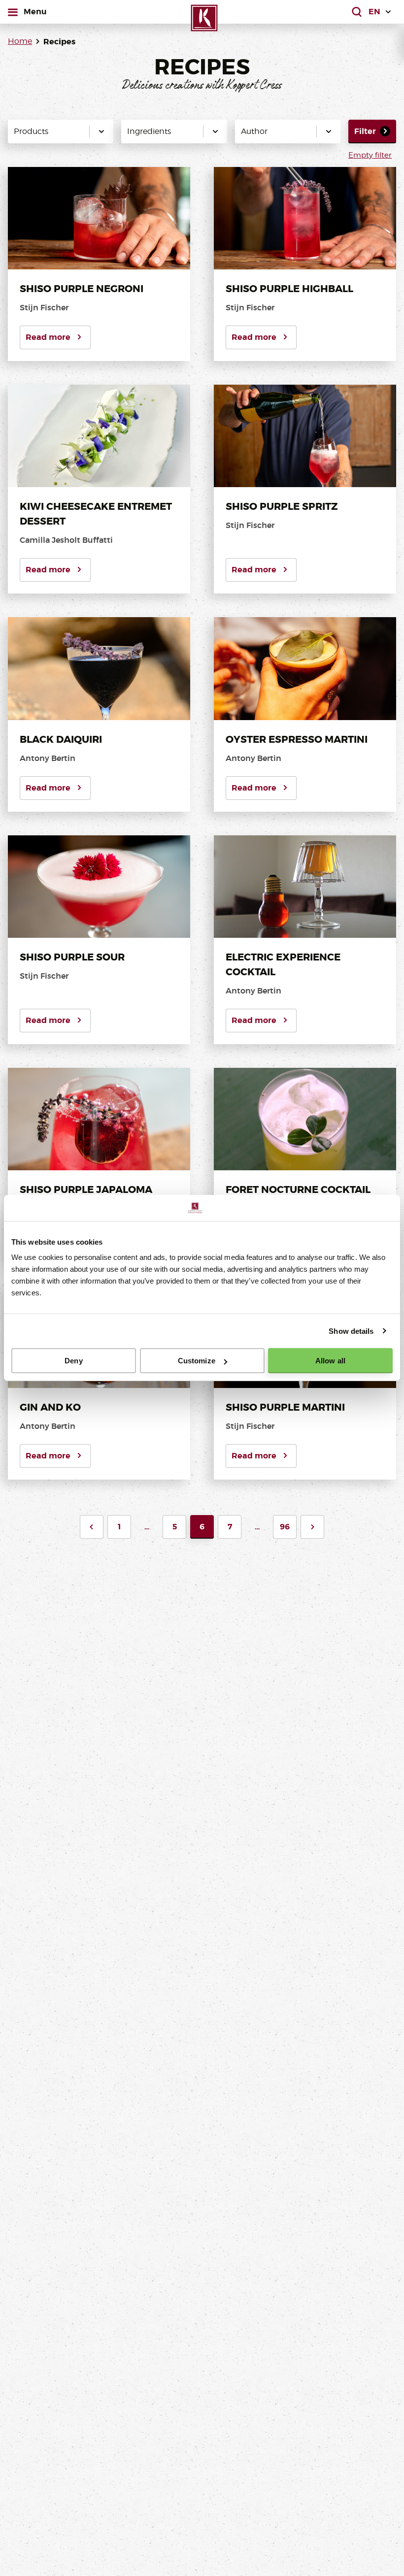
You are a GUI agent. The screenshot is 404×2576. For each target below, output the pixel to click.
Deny (73, 1361)
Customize (197, 1361)
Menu (35, 11)
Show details (351, 1331)
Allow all (330, 1361)
